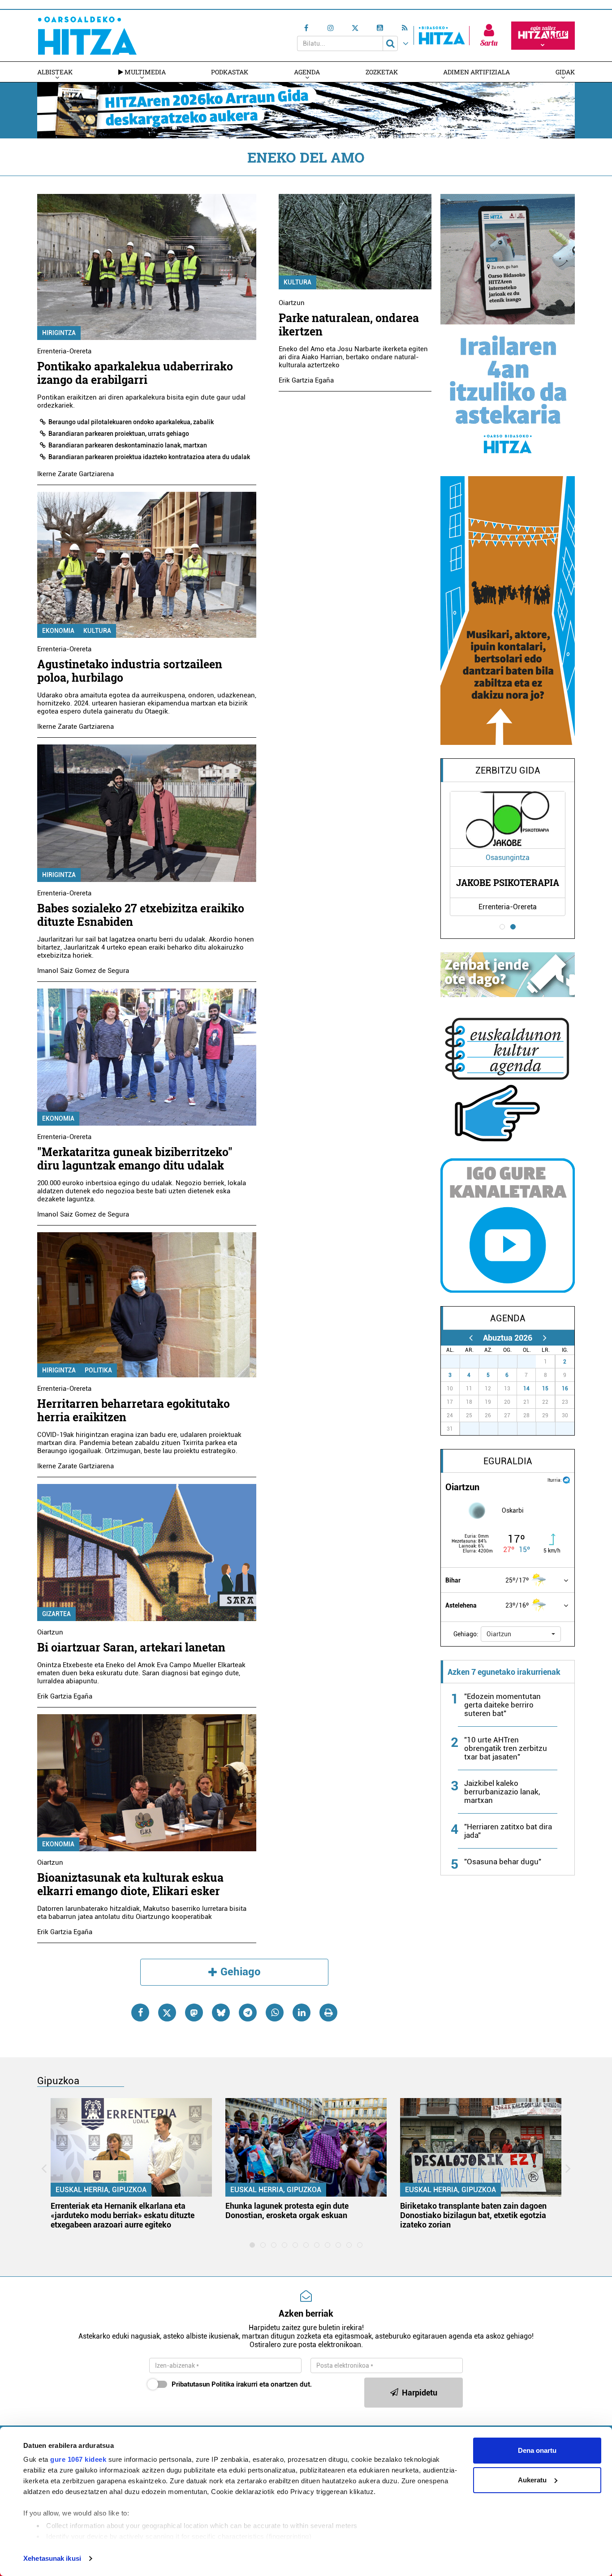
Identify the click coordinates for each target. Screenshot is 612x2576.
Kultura (97, 631)
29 (493, 1362)
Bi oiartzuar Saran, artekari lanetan (131, 1647)
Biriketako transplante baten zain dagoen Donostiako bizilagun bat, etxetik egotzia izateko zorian (473, 2215)
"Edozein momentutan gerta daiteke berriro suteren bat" (502, 1705)
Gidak (565, 72)
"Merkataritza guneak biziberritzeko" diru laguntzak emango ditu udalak (135, 1159)
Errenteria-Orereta (64, 351)
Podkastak (230, 72)
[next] (545, 1338)
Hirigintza (59, 333)
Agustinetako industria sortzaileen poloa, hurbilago (130, 671)
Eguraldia (508, 1461)
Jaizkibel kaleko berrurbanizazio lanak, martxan (502, 1792)
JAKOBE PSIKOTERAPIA (508, 882)
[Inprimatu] (328, 2013)
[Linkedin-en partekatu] (302, 2013)
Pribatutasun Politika (203, 2384)
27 (455, 1362)
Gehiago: (466, 1634)
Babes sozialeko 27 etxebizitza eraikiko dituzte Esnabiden (141, 915)
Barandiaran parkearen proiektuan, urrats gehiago (119, 434)
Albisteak (55, 72)
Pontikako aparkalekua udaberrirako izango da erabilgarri (135, 373)
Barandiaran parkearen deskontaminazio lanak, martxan (128, 445)
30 (513, 1362)
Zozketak (382, 72)
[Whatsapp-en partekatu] (275, 2013)
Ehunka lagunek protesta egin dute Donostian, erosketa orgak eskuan (287, 2210)
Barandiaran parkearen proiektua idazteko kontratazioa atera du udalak (149, 457)
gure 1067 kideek (78, 2459)
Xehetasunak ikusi (52, 2558)
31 (531, 1362)
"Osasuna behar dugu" (503, 1862)
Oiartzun (50, 1632)
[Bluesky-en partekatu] (221, 2013)
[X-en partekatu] (167, 2013)
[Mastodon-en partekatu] (194, 2013)
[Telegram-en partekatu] (248, 2013)
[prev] (471, 1338)
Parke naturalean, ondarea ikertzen (349, 325)
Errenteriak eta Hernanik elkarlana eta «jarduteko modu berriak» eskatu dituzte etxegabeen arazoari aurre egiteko (123, 2215)
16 (565, 1389)
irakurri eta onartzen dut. (242, 2384)
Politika (98, 1370)
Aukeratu (532, 2480)
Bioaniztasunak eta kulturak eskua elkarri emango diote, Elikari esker (130, 1884)
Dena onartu (537, 2450)
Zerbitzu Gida (508, 770)
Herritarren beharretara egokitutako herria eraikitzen (134, 1410)
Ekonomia (58, 631)
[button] (521, 1634)
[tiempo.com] (566, 1479)
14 (526, 1389)
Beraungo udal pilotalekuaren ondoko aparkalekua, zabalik (131, 422)
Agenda (307, 72)
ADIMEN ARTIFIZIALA (476, 72)
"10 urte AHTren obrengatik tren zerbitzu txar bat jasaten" (506, 1748)
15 (545, 1389)
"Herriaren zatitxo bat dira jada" (508, 1831)
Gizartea (56, 1614)
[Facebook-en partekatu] (140, 2013)
